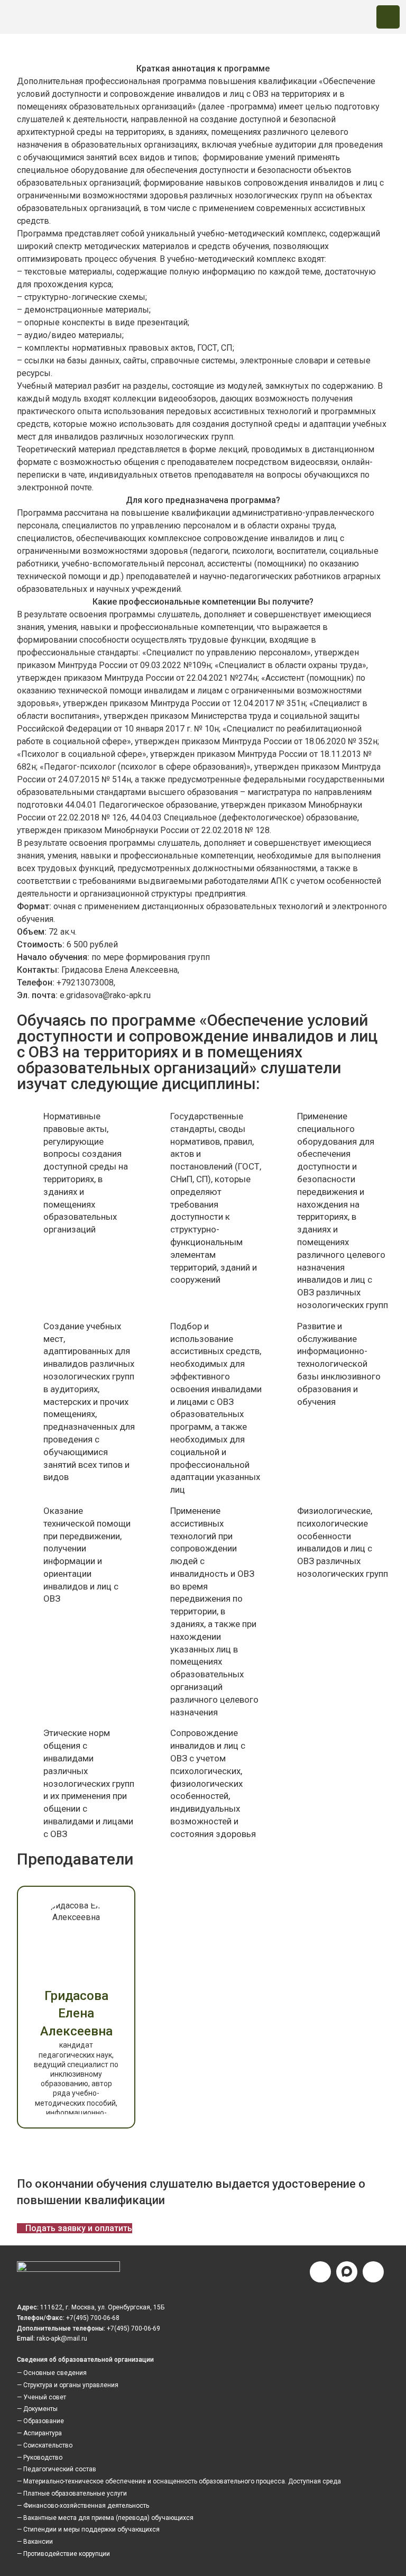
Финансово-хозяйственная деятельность (86, 2506)
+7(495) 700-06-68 (93, 2318)
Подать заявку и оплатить (79, 2228)
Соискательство (48, 2445)
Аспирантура (43, 2433)
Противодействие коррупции (67, 2554)
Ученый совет (45, 2397)
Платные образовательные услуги (75, 2493)
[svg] (68, 2269)
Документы (40, 2409)
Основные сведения (55, 2373)
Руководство (43, 2458)
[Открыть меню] (388, 17)
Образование (44, 2421)
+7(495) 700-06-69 (133, 2328)
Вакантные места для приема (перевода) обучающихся (108, 2518)
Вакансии (38, 2542)
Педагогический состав (60, 2469)
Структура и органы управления (71, 2385)
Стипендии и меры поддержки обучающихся (91, 2529)
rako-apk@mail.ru (62, 2339)
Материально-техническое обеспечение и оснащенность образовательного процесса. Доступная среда (182, 2481)
